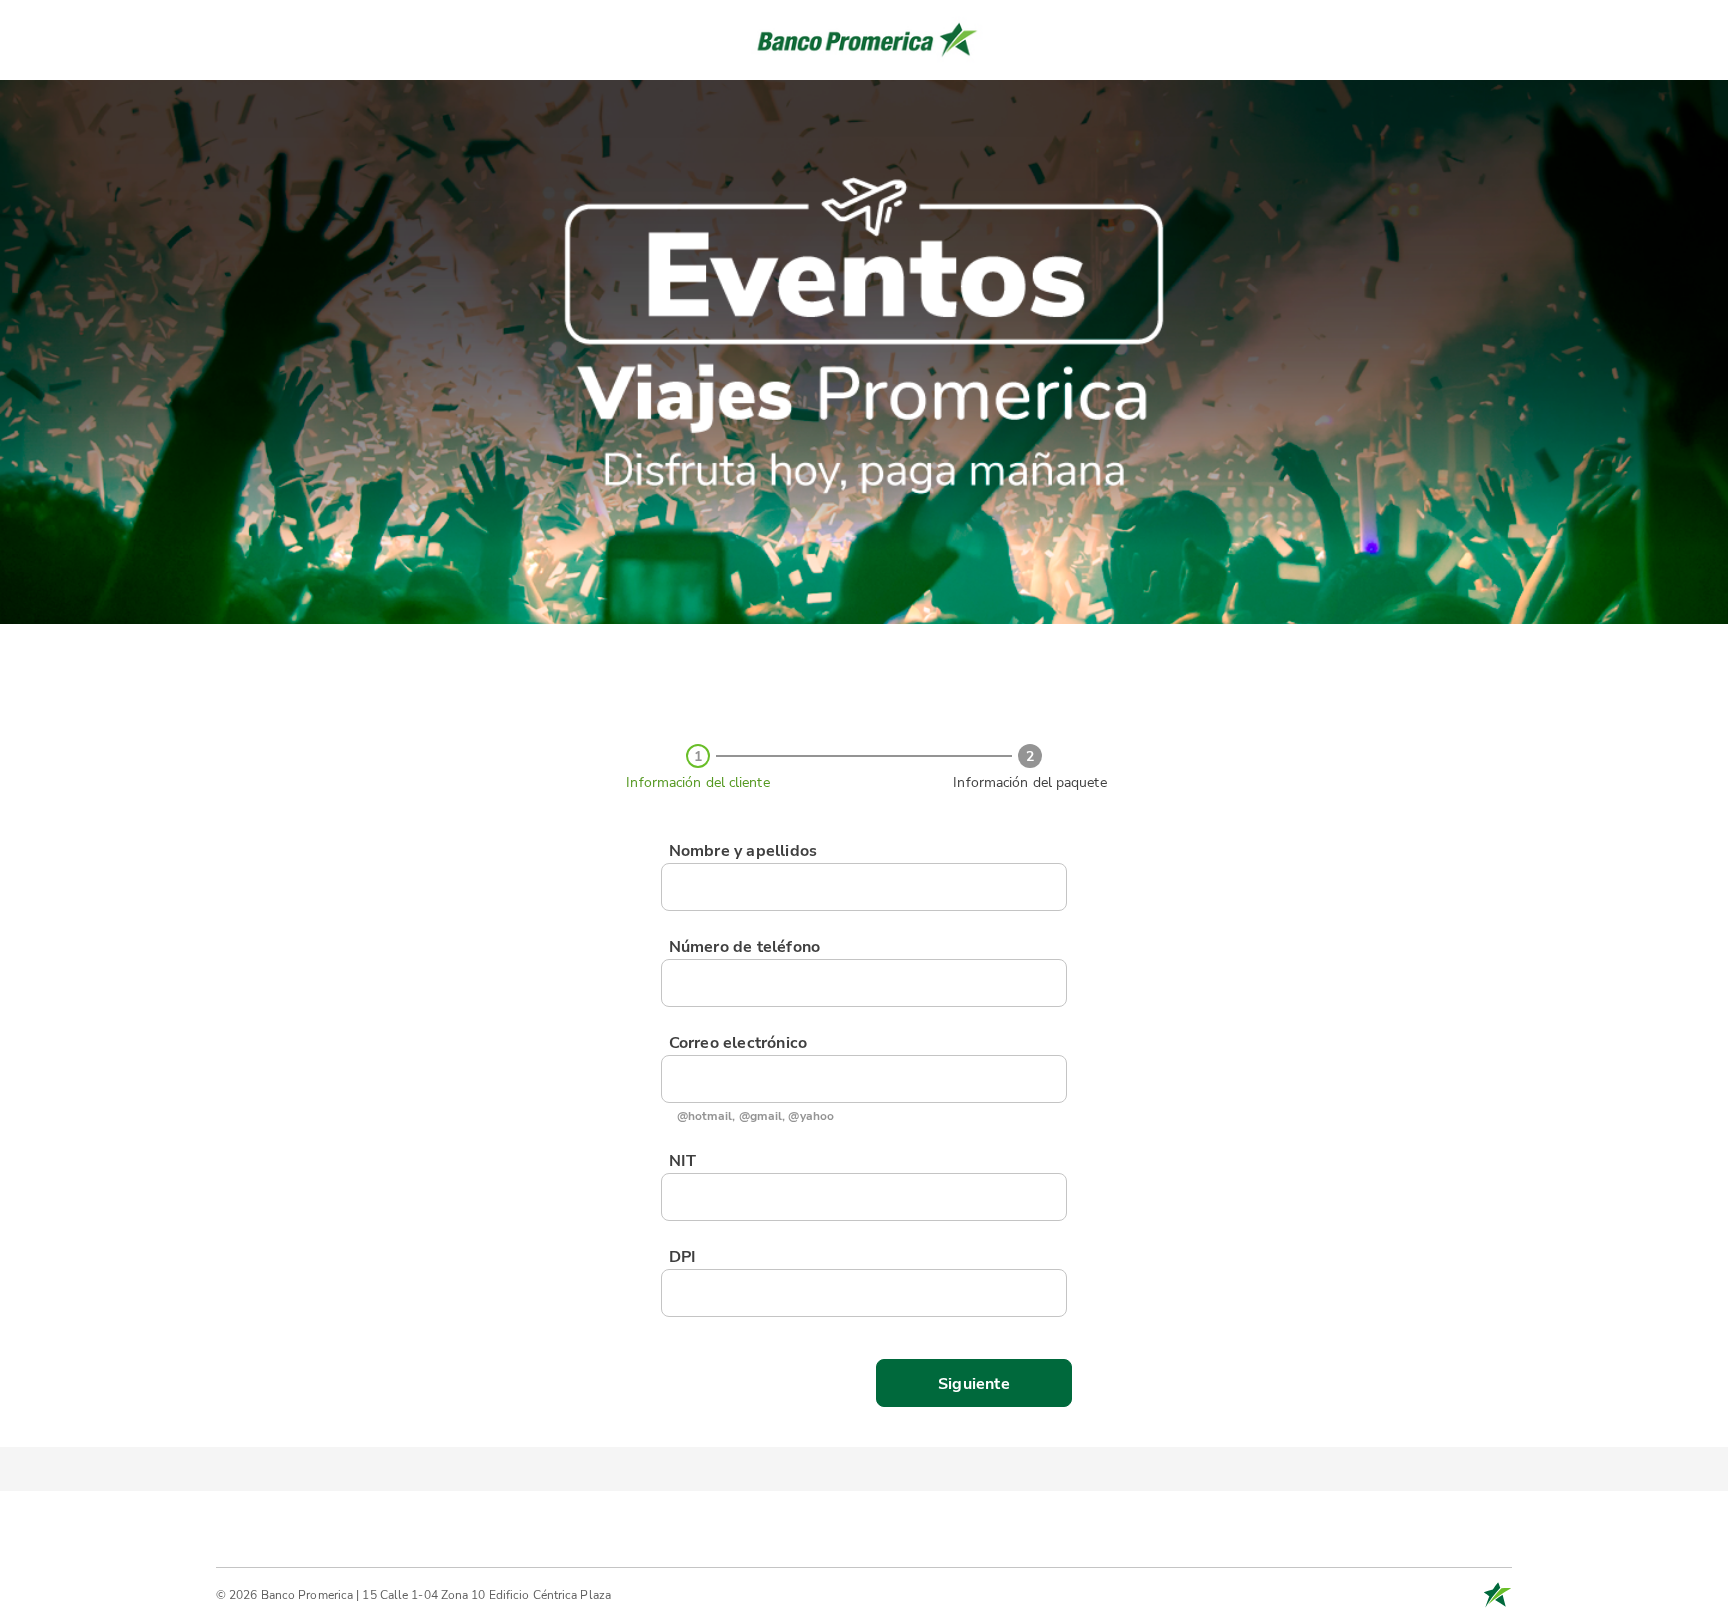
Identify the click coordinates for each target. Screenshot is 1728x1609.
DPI (683, 1257)
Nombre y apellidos (743, 851)
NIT (683, 1161)
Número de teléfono (745, 947)
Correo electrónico (738, 1043)
